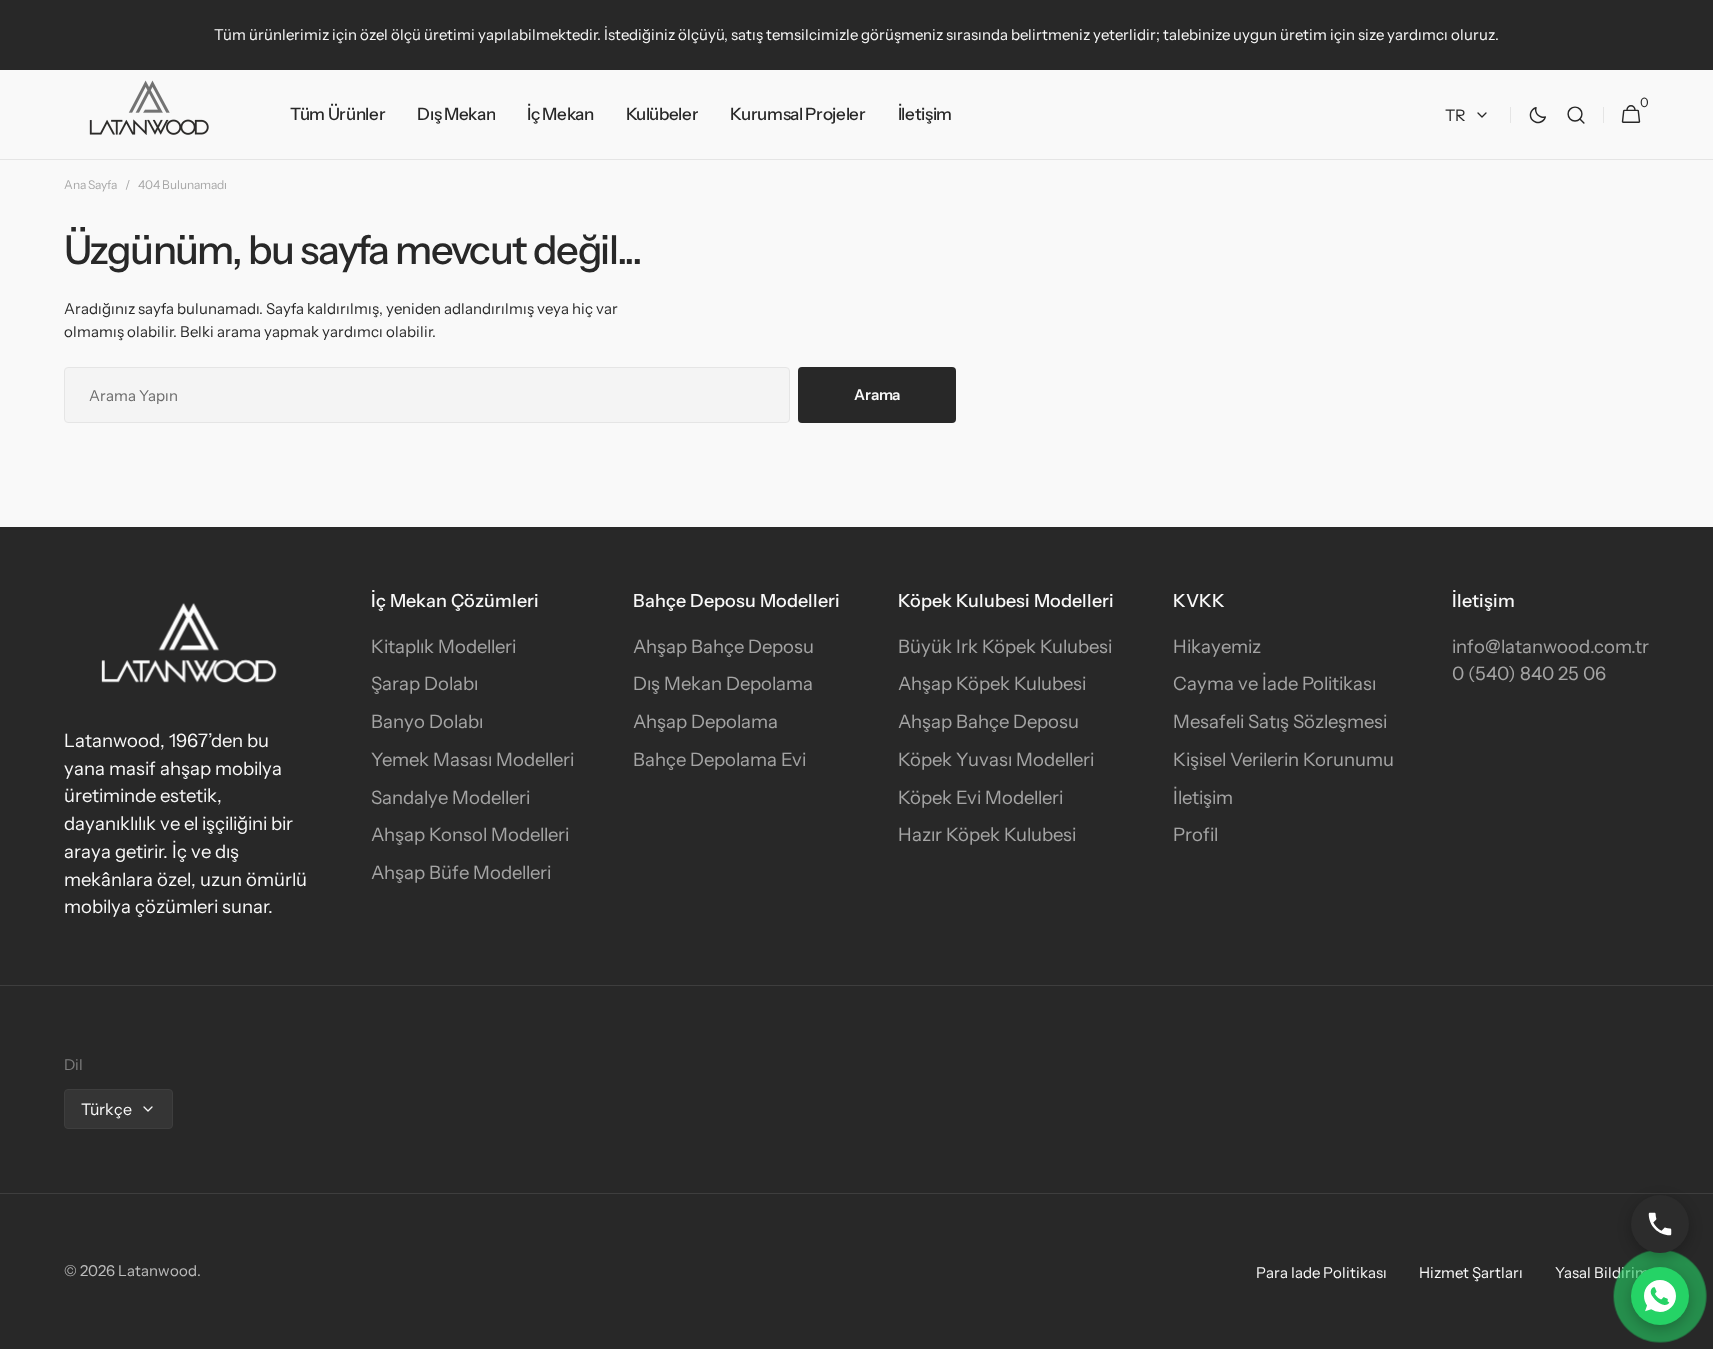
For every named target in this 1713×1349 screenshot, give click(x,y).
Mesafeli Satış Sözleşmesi (1280, 721)
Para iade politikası (1321, 1272)
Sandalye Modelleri (450, 797)
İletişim (1203, 797)
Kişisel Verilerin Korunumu (1283, 759)
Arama (877, 394)
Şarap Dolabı (424, 683)
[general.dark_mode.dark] (1538, 115)
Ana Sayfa (90, 184)
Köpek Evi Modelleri (980, 797)
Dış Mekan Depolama (723, 683)
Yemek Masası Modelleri (472, 759)
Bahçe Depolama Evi (719, 759)
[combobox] (427, 395)
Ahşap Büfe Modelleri (461, 872)
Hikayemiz (1217, 646)
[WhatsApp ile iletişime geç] (1660, 1296)
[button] (1576, 115)
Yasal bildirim (1602, 1272)
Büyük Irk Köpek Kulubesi (1005, 646)
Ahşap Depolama (705, 721)
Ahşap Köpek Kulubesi (992, 683)
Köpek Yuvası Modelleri (996, 759)
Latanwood (157, 1270)
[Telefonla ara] (1660, 1224)
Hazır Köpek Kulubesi (987, 834)
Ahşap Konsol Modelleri (470, 834)
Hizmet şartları (1471, 1272)
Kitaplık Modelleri (443, 646)
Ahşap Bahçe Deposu (723, 646)
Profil (1195, 834)
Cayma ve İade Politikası (1274, 683)
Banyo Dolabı (427, 721)
